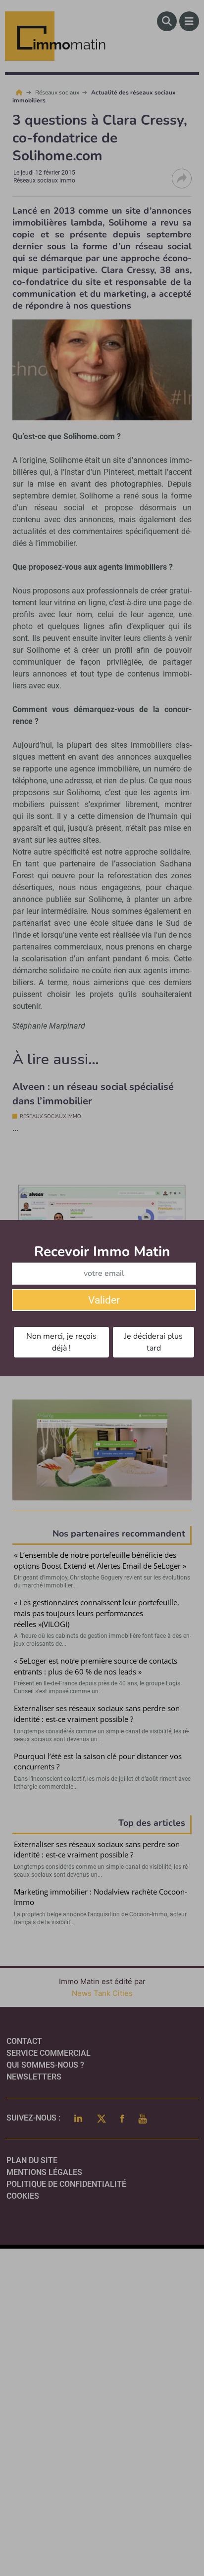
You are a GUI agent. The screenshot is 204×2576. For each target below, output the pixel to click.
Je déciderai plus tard (153, 1342)
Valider (104, 1300)
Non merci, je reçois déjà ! (61, 1342)
